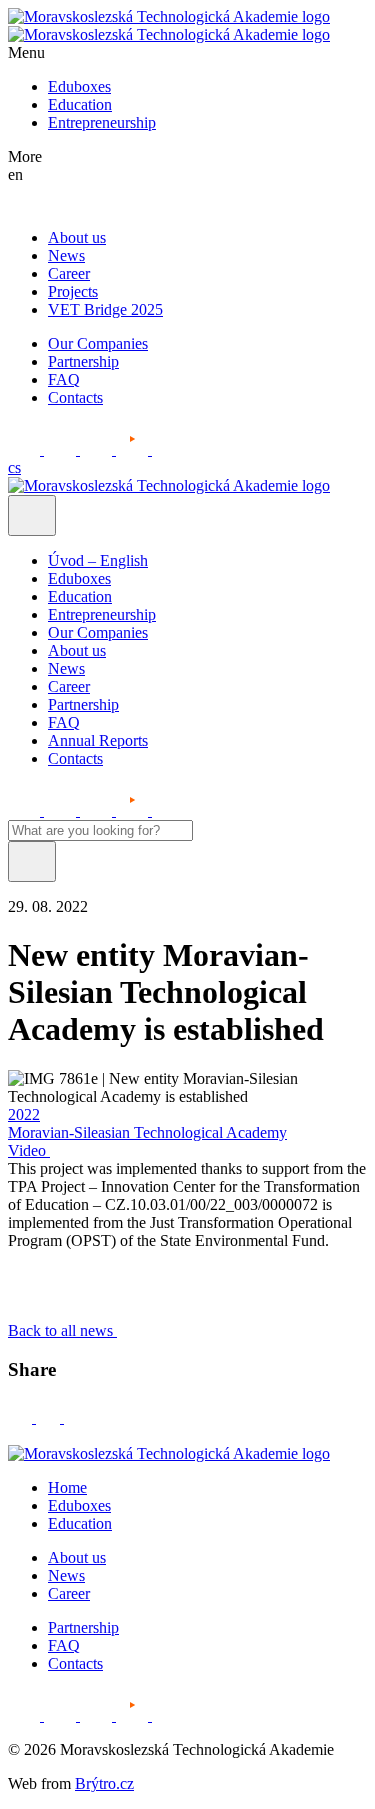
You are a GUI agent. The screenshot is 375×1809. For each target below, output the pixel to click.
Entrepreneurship (102, 122)
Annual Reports (98, 740)
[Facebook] (22, 1417)
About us (77, 237)
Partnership (83, 361)
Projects (73, 291)
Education (80, 104)
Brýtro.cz (104, 1783)
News (66, 255)
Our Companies (98, 343)
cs (14, 467)
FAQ (64, 379)
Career (69, 273)
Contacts (75, 397)
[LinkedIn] (50, 1417)
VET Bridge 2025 (105, 309)
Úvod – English (98, 560)
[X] (75, 1417)
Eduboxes (79, 86)
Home (67, 1487)
